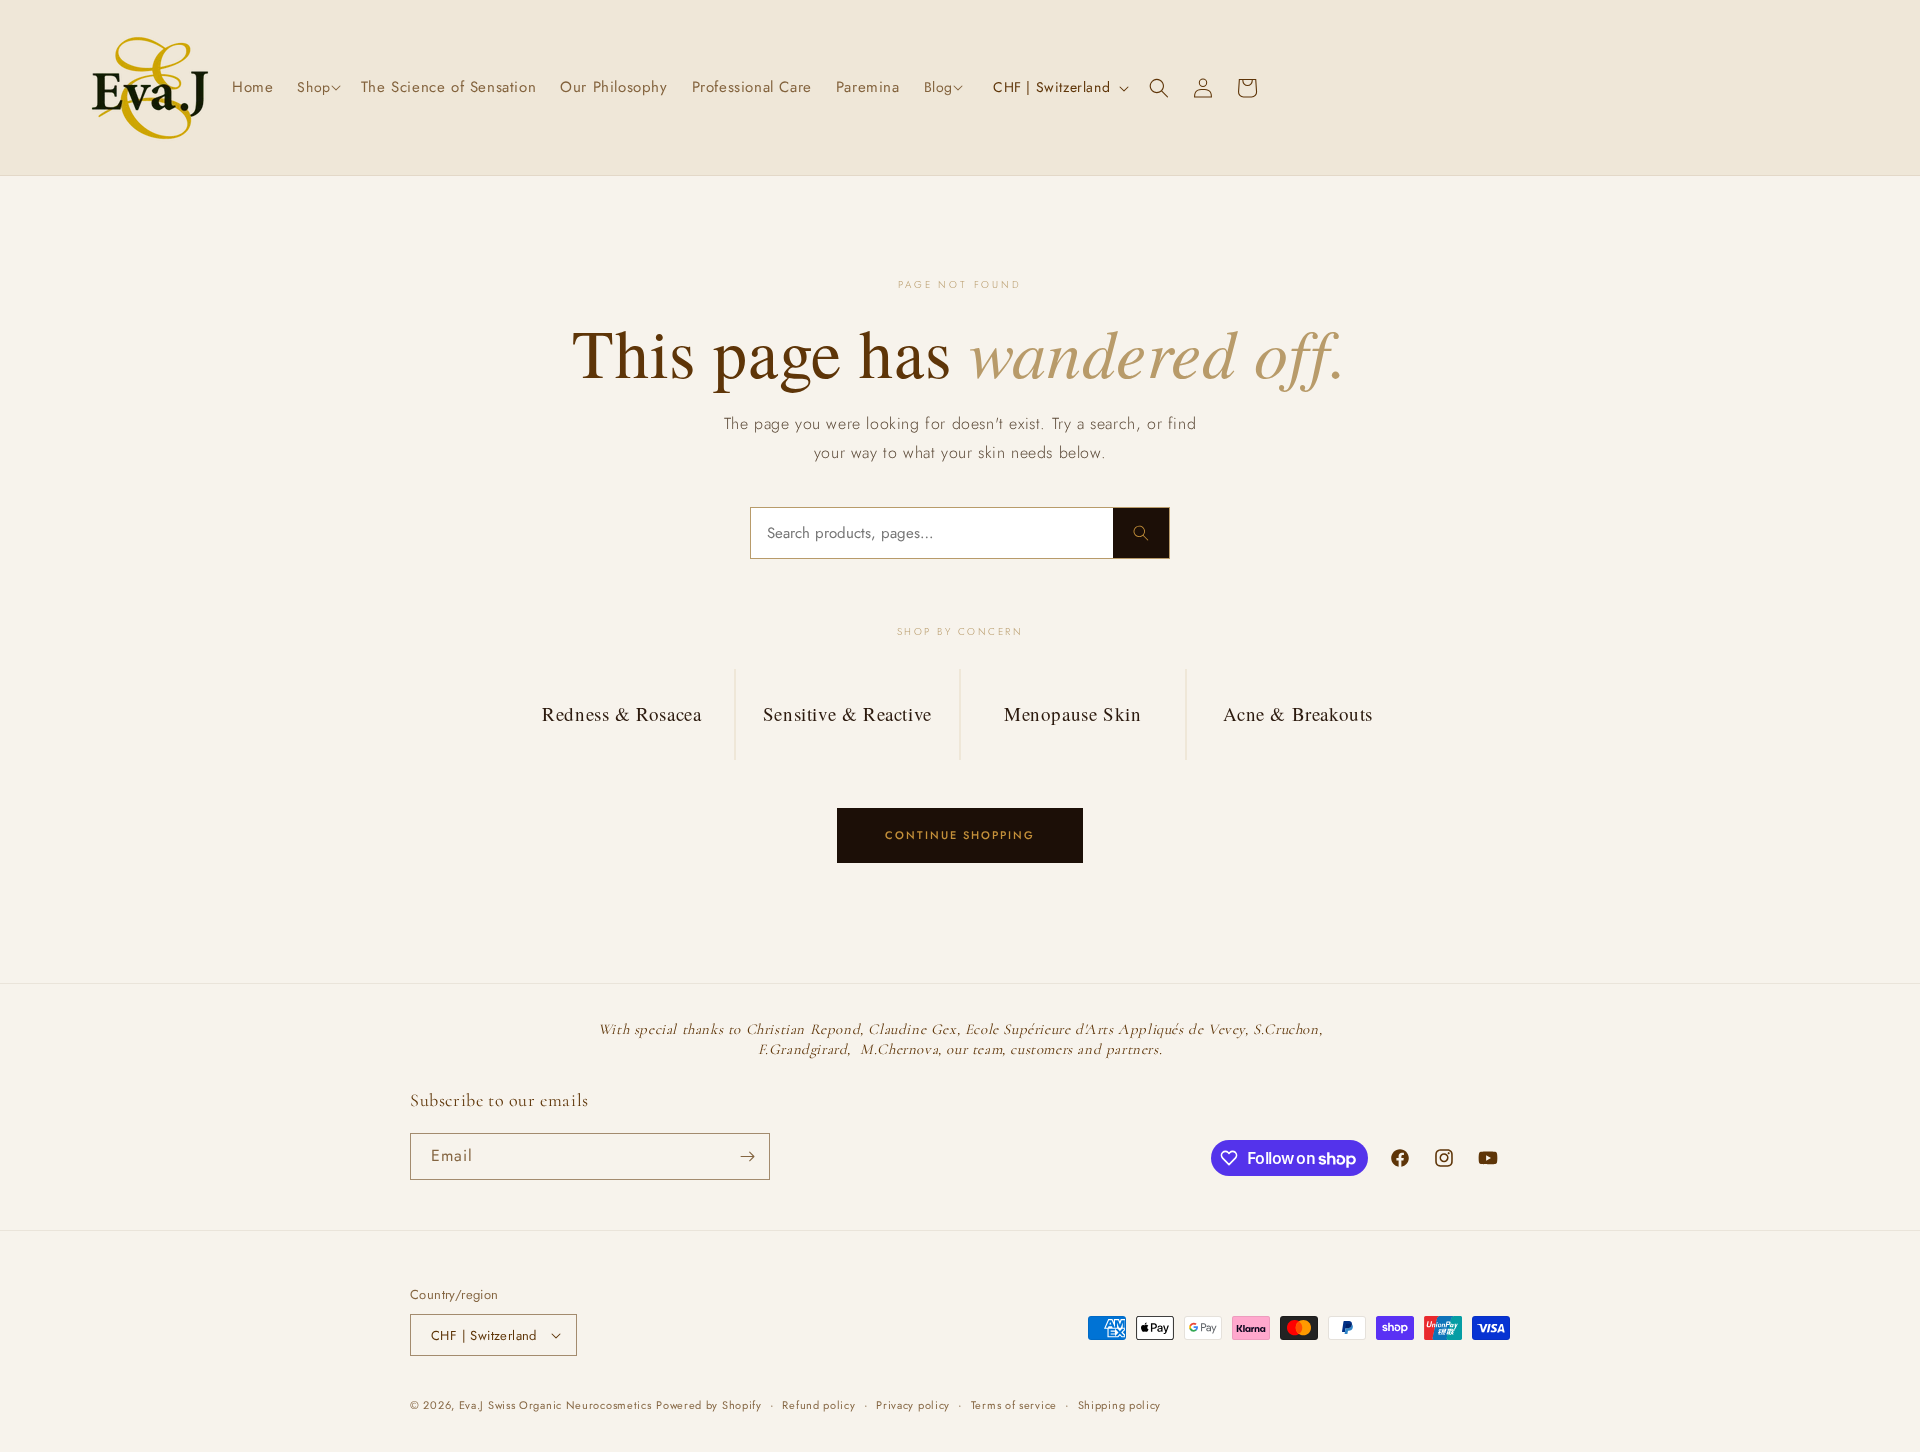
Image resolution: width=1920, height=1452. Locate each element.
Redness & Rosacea (621, 713)
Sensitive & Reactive (847, 713)
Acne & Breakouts (1298, 713)
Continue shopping (960, 835)
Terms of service (1014, 1405)
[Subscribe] (747, 1156)
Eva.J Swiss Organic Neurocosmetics (555, 1405)
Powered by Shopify (709, 1405)
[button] (316, 87)
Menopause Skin (1072, 713)
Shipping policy (1120, 1405)
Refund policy (818, 1405)
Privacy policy (913, 1405)
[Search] (1141, 533)
